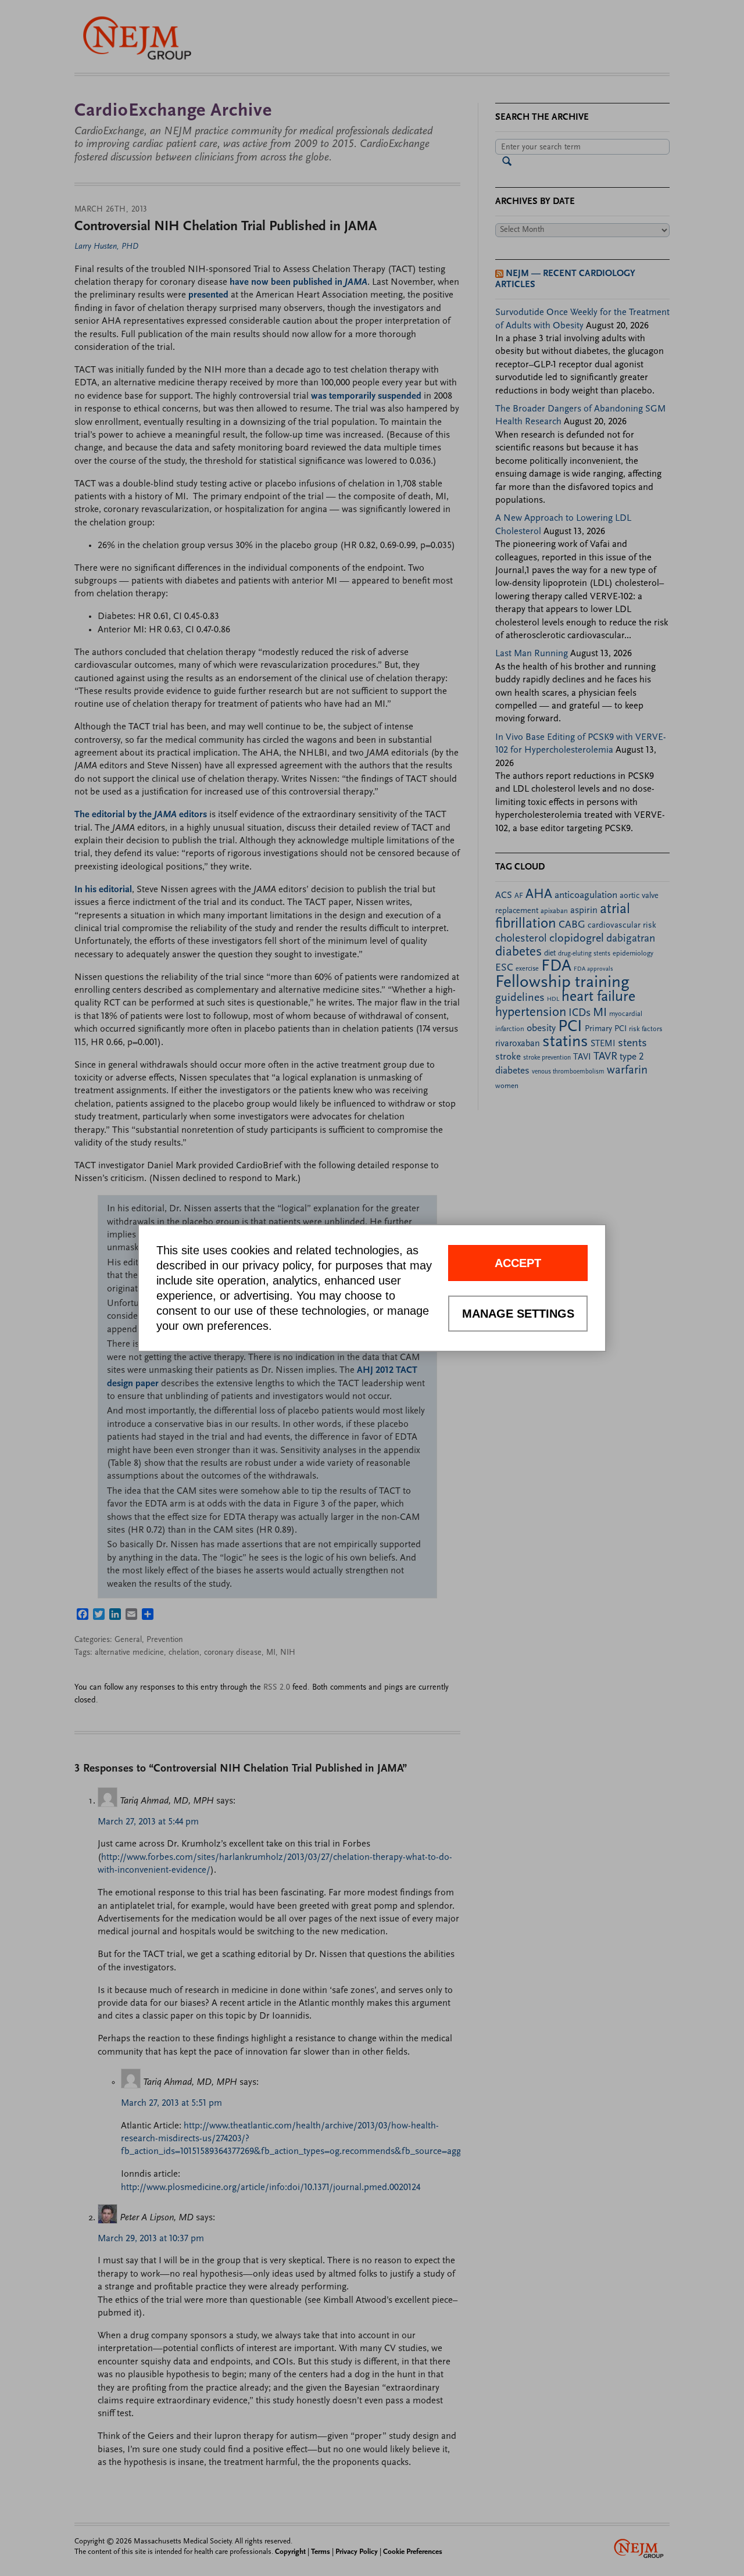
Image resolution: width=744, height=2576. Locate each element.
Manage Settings (518, 1314)
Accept (518, 1263)
